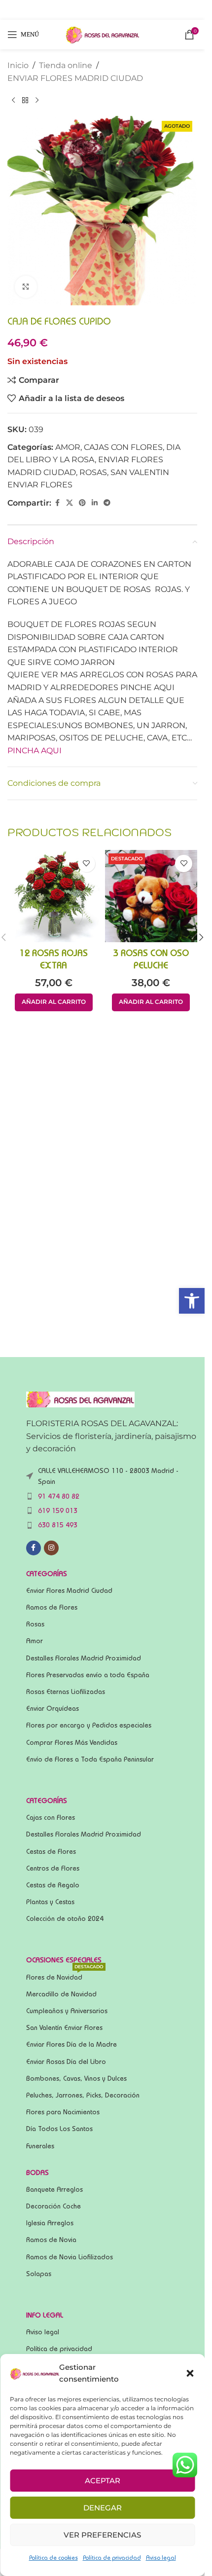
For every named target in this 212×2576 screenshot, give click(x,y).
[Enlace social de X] (70, 503)
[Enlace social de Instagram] (51, 1548)
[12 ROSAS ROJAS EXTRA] (54, 896)
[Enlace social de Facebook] (57, 503)
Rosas (35, 1624)
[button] (192, 1301)
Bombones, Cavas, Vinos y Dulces (76, 2078)
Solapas (39, 2274)
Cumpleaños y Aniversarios (67, 2011)
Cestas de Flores (51, 1851)
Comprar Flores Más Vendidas (72, 1742)
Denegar (103, 2508)
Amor (35, 1641)
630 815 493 (58, 1525)
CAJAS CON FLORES (123, 447)
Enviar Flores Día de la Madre (71, 2044)
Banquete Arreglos (54, 2189)
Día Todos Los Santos (59, 2129)
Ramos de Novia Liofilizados (70, 2257)
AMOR (68, 447)
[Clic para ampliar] (26, 287)
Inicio (18, 65)
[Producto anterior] (13, 100)
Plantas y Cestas (50, 1902)
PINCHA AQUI (35, 751)
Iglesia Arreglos (50, 2223)
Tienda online (66, 65)
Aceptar (103, 2481)
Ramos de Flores (52, 1607)
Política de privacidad (112, 2558)
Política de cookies (53, 2558)
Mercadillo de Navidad (61, 1994)
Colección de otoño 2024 (65, 1918)
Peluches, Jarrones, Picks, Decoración (83, 2095)
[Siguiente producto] (37, 100)
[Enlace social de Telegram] (107, 503)
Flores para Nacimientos (63, 2112)
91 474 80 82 (59, 1496)
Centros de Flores (53, 1868)
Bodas (37, 2172)
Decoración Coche (53, 2206)
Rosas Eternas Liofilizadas (66, 1692)
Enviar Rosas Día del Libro (66, 2061)
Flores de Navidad (65, 1975)
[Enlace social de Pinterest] (82, 503)
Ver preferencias (102, 2535)
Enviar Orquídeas (53, 1708)
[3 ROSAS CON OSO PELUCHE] (151, 896)
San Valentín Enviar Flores (64, 2027)
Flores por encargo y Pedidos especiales (89, 1725)
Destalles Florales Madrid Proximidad (84, 1658)
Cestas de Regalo (53, 1885)
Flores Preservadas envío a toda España (88, 1675)
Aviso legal (161, 2558)
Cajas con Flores (51, 1817)
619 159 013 (58, 1510)
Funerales (40, 2146)
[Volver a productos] (25, 100)
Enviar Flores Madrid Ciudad (69, 1590)
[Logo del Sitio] (103, 34)
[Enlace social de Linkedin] (95, 503)
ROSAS (93, 472)
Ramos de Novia (51, 2240)
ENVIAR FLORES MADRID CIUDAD (75, 78)
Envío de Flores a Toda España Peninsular (90, 1759)
